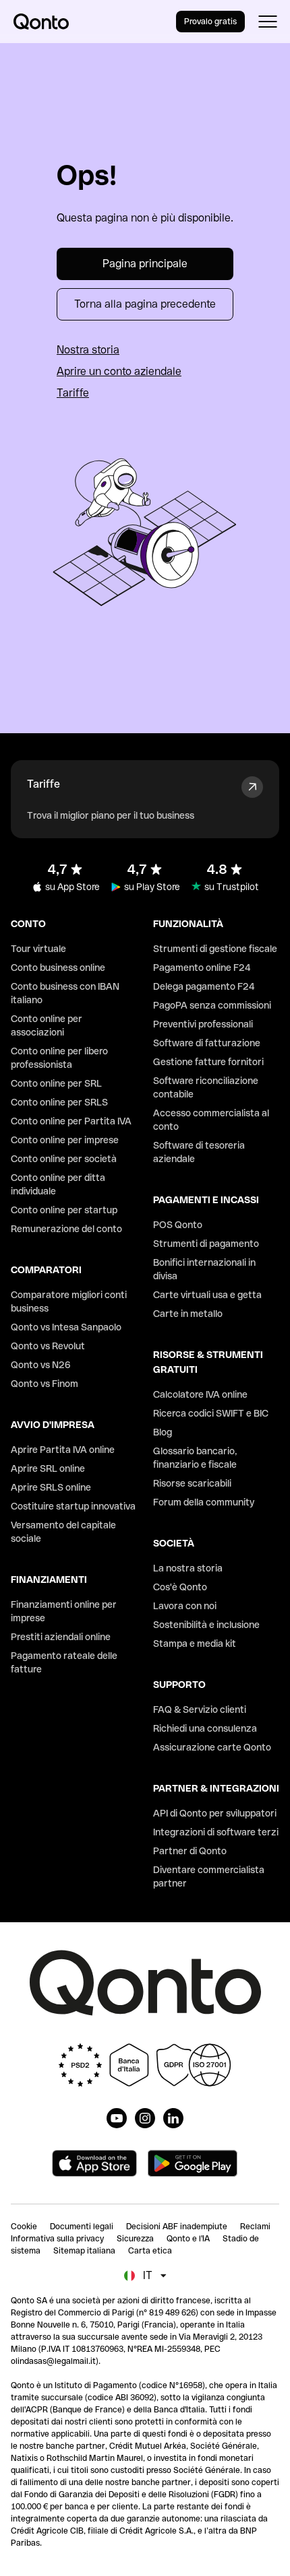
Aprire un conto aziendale (119, 371)
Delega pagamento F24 (204, 986)
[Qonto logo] (41, 22)
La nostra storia (188, 1568)
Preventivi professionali (203, 1024)
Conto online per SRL (56, 1083)
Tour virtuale (38, 949)
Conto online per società (64, 1159)
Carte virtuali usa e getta (207, 1295)
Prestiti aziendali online (61, 1637)
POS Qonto (178, 1225)
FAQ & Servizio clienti (200, 1709)
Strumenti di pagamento (206, 1244)
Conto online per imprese (65, 1140)
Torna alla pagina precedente (145, 304)
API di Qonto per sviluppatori (215, 1813)
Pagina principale (145, 264)
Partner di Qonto (190, 1851)
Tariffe (73, 393)
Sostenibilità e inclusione (206, 1625)
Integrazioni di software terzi (216, 1832)
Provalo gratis (210, 22)
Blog (163, 1432)
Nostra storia (88, 350)
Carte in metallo (188, 1314)
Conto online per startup (64, 1210)
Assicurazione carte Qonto (212, 1747)
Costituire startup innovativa (73, 1506)
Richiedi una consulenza (205, 1728)
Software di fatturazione (207, 1043)
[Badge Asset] (117, 2118)
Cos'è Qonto (180, 1587)
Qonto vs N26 (41, 1365)
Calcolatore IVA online (200, 1394)
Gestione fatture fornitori (208, 1062)
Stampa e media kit (195, 1643)
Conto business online (58, 968)
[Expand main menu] (267, 22)
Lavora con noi (185, 1606)
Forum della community (204, 1502)
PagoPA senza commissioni (212, 1005)
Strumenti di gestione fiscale (215, 949)
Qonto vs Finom (45, 1384)
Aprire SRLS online (51, 1487)
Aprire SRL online (48, 1468)
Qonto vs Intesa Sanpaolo (66, 1327)
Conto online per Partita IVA (71, 1121)
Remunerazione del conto (66, 1229)
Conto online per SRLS (59, 1102)
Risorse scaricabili (192, 1483)
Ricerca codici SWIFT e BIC (211, 1413)
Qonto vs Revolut (48, 1346)
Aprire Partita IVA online (63, 1450)
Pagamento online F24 (202, 968)
